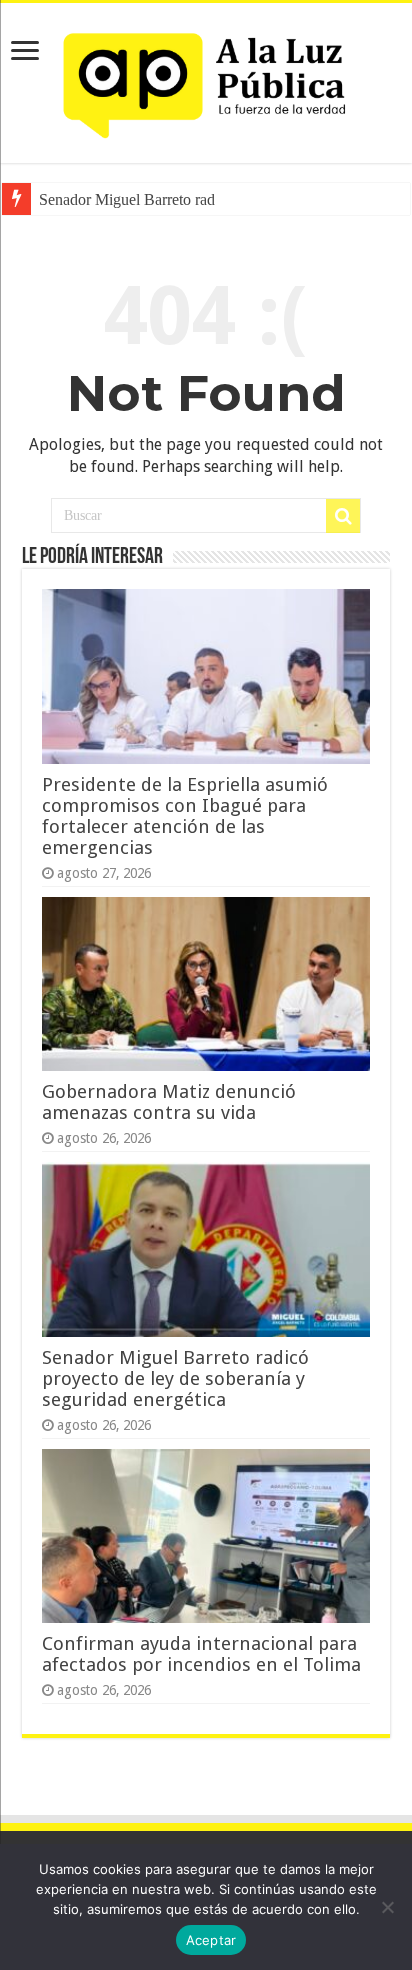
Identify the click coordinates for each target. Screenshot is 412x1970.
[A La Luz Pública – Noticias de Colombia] (206, 79)
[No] (387, 1907)
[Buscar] (343, 516)
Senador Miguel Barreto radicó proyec (160, 199)
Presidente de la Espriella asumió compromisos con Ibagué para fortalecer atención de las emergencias (185, 816)
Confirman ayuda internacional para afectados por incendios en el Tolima (201, 1654)
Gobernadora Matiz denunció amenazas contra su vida (169, 1102)
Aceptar (211, 1940)
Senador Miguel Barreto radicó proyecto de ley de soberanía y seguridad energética (175, 1378)
